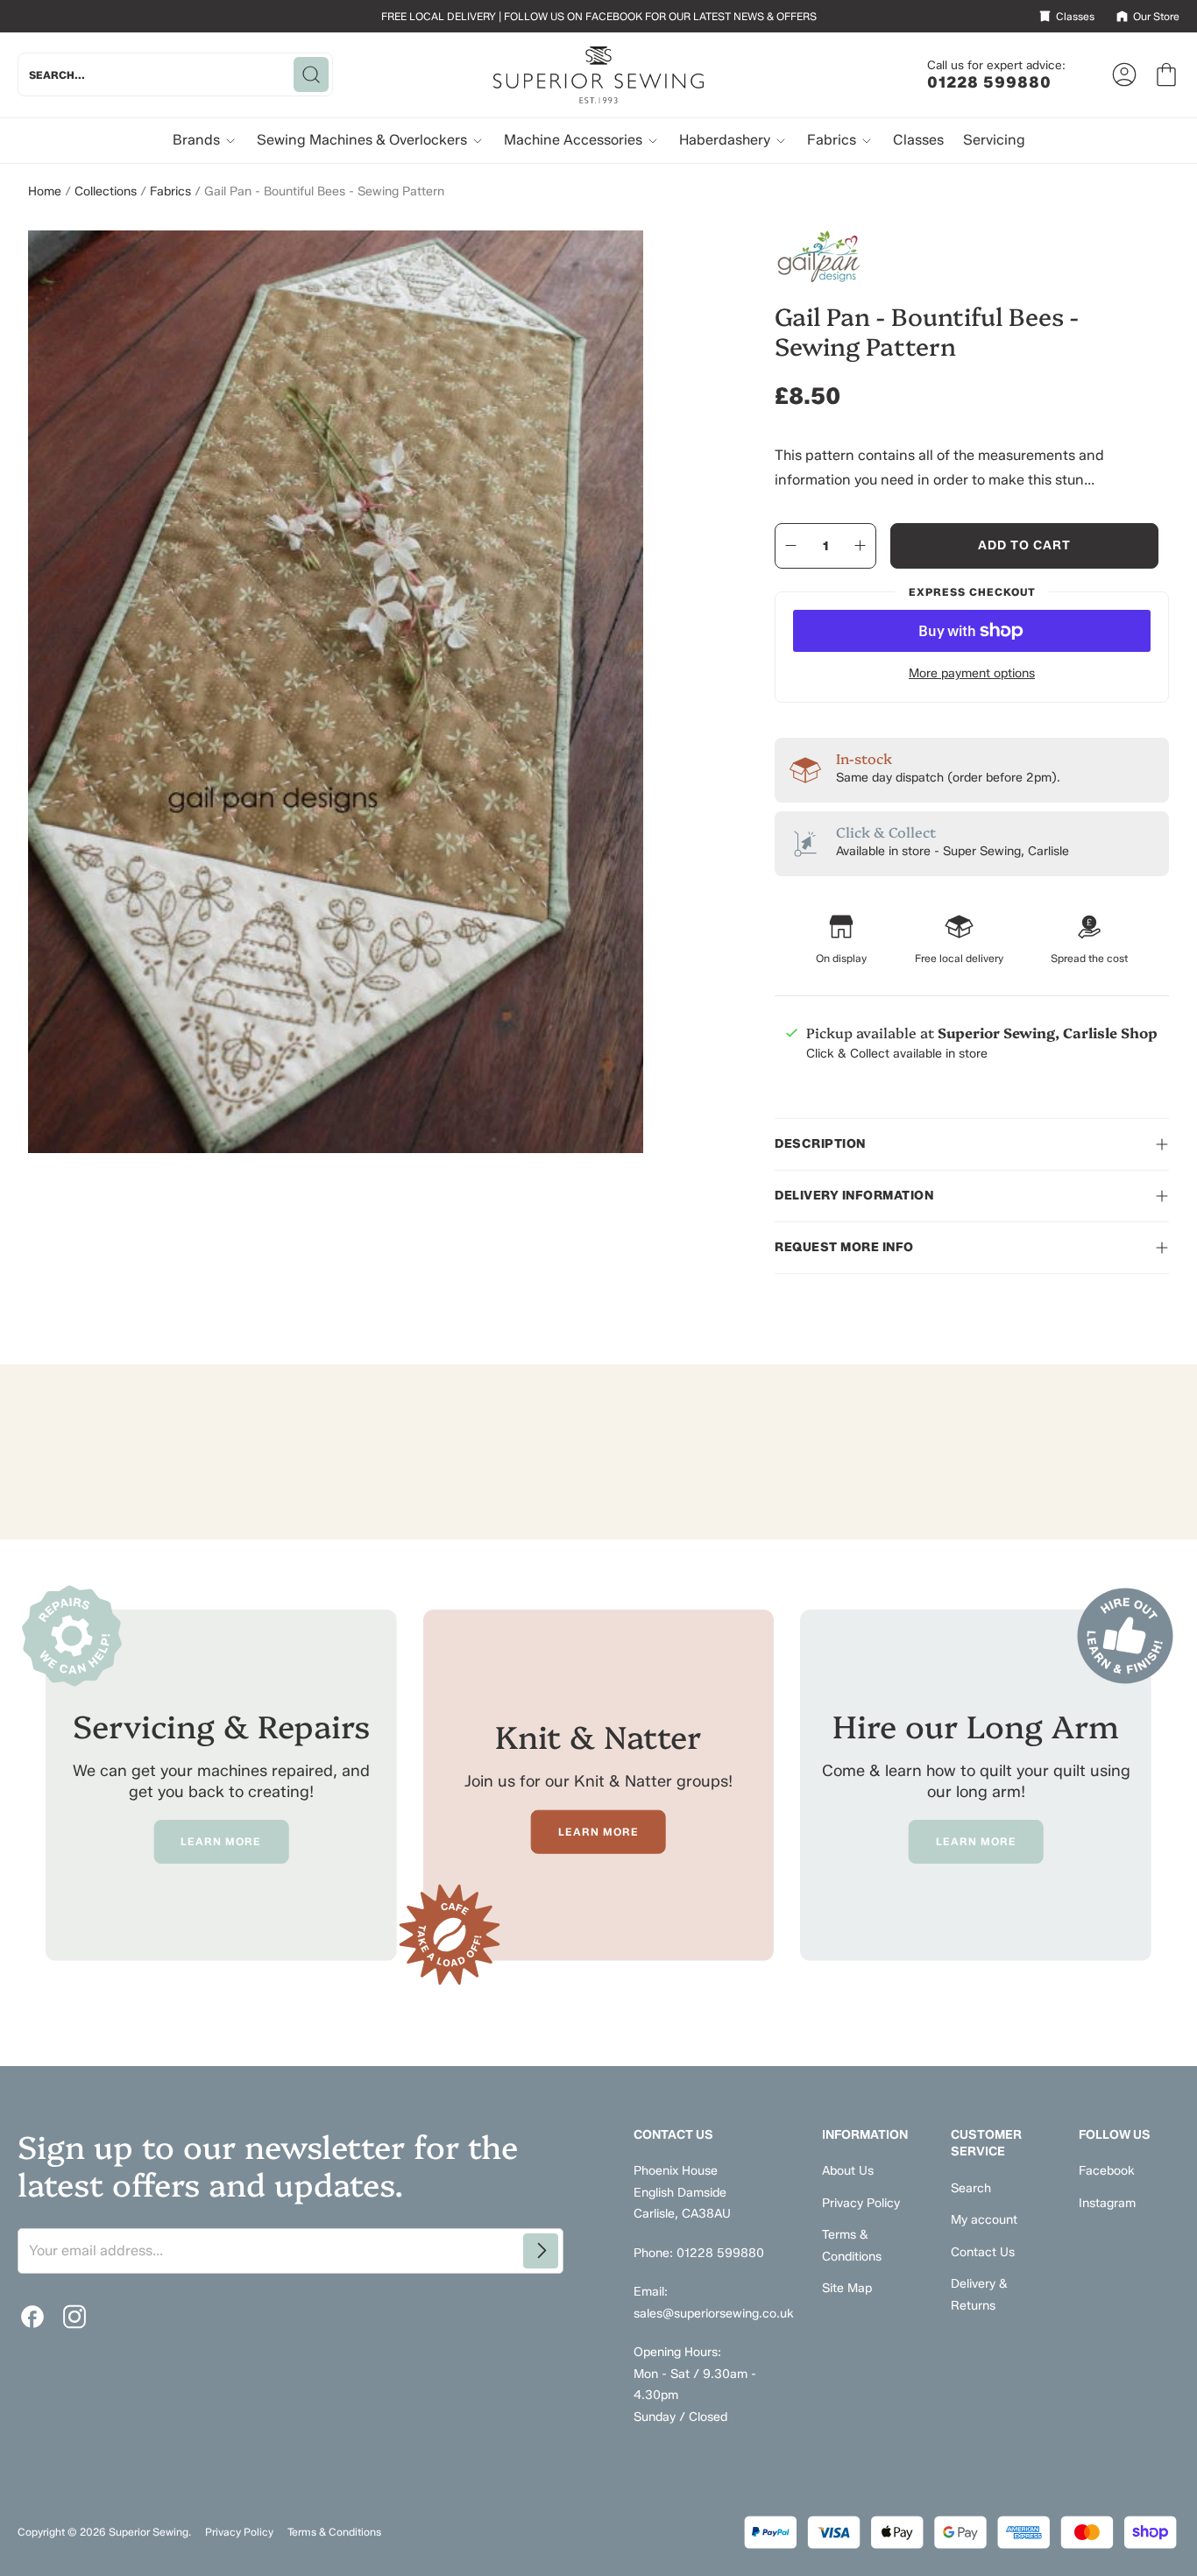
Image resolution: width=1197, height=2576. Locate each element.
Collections (106, 191)
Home (45, 191)
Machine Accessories (575, 140)
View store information (870, 1096)
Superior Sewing (149, 2532)
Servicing (994, 140)
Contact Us (983, 2252)
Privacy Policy (861, 2203)
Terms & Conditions (334, 2532)
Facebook (1107, 2171)
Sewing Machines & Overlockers (364, 140)
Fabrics (833, 140)
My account (984, 2220)
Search (971, 2188)
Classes (918, 140)
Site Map (847, 2288)
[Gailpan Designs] (972, 257)
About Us (848, 2171)
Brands (198, 140)
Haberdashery (726, 140)
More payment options (972, 673)
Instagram (1107, 2203)
